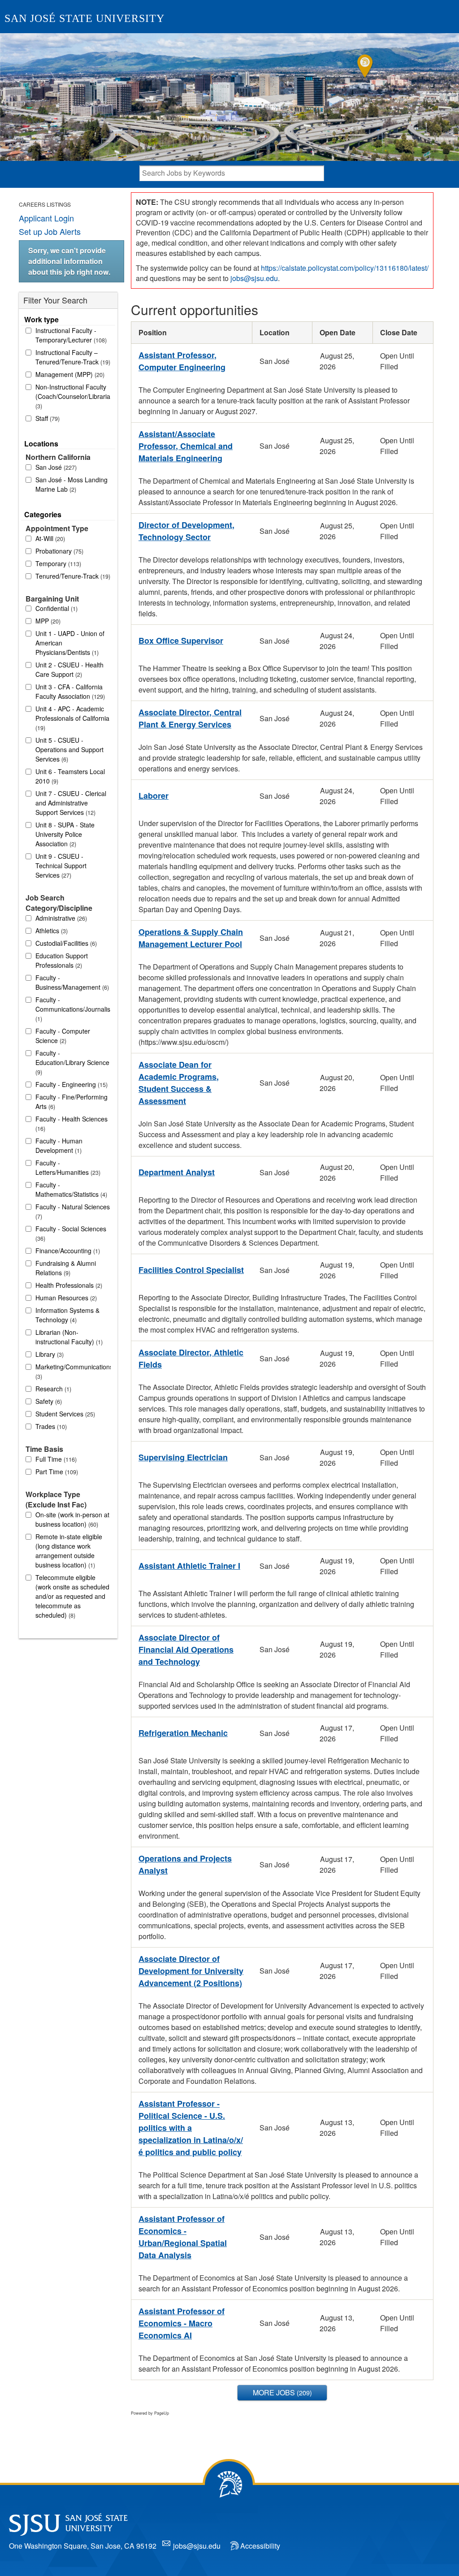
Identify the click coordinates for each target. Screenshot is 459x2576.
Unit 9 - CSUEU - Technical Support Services (61, 866)
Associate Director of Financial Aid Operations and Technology (186, 1650)
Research (52, 1389)
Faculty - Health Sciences (71, 1123)
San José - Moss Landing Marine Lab (71, 484)
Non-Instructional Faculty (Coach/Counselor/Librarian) (73, 396)
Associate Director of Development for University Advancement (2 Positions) (191, 1971)
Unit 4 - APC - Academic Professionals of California (72, 718)
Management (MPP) (69, 374)
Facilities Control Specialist (191, 1270)
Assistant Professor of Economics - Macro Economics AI (182, 2323)
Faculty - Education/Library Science (72, 1062)
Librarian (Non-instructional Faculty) (68, 1337)
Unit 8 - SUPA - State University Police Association (65, 834)
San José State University (84, 18)
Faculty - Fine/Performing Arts (71, 1102)
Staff (47, 418)
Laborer (154, 796)
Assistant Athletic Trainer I (189, 1566)
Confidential (56, 608)
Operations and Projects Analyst (185, 1864)
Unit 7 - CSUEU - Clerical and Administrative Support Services (71, 803)
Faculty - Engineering (71, 1084)
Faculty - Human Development (59, 1145)
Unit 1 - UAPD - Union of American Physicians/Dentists (70, 643)
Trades (50, 1426)
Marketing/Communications (73, 1371)
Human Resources (65, 1298)
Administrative (60, 918)
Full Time (55, 1459)
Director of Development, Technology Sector (186, 531)
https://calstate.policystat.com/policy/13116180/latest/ (345, 268)
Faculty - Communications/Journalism (73, 1009)
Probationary (58, 551)
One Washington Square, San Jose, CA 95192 (83, 2546)
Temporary (57, 563)
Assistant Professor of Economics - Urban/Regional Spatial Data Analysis (183, 2237)
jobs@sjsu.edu (254, 278)
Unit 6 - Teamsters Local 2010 (70, 776)
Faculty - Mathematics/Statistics (70, 1189)
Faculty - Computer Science (63, 1036)
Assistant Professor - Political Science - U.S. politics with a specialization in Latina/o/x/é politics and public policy (191, 2128)
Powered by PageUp (150, 2413)
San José (55, 467)
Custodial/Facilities (65, 943)
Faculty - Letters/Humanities (67, 1167)
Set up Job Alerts (50, 231)
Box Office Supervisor (181, 641)
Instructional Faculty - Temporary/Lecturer (70, 335)
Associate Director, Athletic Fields (191, 1358)
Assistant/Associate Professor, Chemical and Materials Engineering (186, 446)
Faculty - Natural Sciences (73, 1211)
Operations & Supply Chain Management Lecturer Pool (191, 938)
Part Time (56, 1472)
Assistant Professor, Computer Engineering (182, 361)
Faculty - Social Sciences (71, 1233)
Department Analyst (177, 1172)
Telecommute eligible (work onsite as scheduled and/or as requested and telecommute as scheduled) (72, 1596)
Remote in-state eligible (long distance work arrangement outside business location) (69, 1551)
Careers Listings (45, 204)
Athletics (51, 931)
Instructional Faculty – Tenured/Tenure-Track (72, 357)
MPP (47, 621)
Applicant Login (46, 218)
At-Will (49, 538)
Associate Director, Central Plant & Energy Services (190, 718)
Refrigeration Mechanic (183, 1733)
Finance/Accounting (67, 1251)
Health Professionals (68, 1285)
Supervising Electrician (183, 1457)
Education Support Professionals (62, 960)
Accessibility (260, 2546)
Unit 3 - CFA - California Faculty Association (69, 691)
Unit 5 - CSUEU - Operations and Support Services (69, 749)
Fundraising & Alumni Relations (66, 1268)
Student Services (64, 1414)
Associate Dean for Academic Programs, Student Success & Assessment (179, 1083)
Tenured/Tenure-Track (72, 576)
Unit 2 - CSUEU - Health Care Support (69, 669)
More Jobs (281, 2392)
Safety (48, 1401)
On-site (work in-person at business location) (72, 1519)
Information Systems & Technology (67, 1315)
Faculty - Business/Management (71, 982)
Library (49, 1354)
